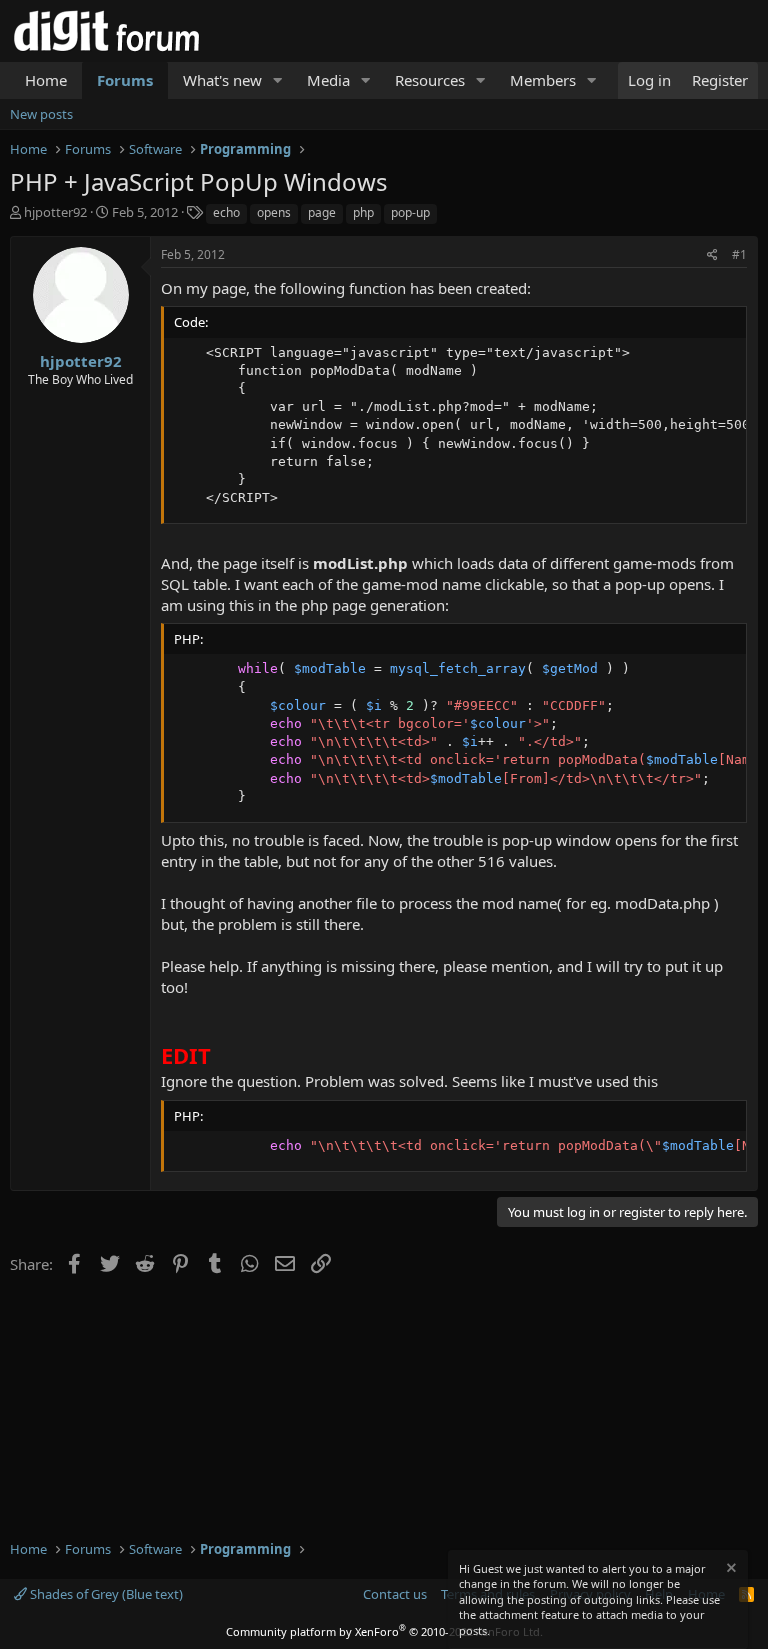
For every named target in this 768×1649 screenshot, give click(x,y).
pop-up (410, 212)
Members (543, 80)
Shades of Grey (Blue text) (105, 1594)
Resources (430, 80)
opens (274, 212)
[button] (278, 80)
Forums (125, 80)
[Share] (712, 255)
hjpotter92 (55, 212)
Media (328, 80)
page (322, 212)
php (363, 212)
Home (46, 80)
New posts (41, 114)
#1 (739, 254)
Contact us (395, 1594)
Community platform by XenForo (384, 1631)
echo (226, 212)
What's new (222, 80)
